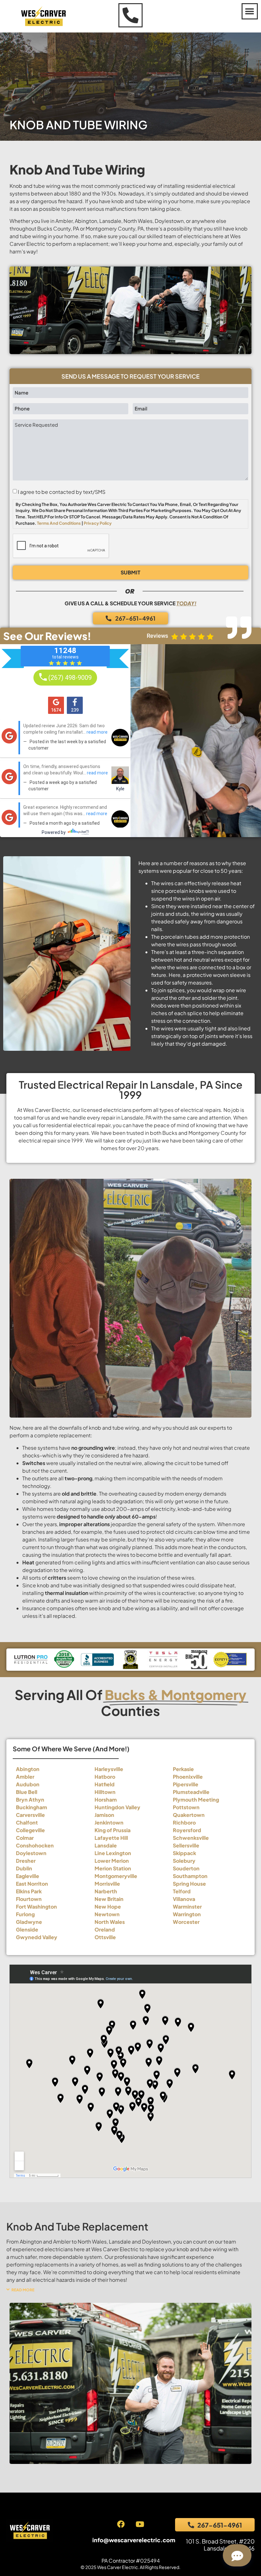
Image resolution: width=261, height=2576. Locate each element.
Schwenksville (191, 1838)
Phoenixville (188, 1777)
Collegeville (30, 1830)
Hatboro (105, 1777)
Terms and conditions (59, 523)
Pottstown (186, 1807)
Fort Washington (36, 1907)
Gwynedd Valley (37, 1937)
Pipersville (186, 1784)
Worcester (186, 1922)
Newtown (107, 1914)
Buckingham (32, 1807)
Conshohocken (35, 1845)
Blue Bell (27, 1792)
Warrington (187, 1914)
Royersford (187, 1830)
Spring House (189, 1884)
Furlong (25, 1914)
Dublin (24, 1868)
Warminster (187, 1907)
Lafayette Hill (111, 1838)
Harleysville (109, 1769)
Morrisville (107, 1884)
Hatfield (105, 1784)
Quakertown (189, 1815)
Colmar (25, 1838)
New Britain (109, 1899)
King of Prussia (113, 1830)
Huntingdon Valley (117, 1807)
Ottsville (105, 1937)
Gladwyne (29, 1922)
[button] (250, 11)
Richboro (184, 1822)
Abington (28, 1769)
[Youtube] (140, 2524)
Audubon (28, 1784)
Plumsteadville (191, 1792)
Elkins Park (29, 1891)
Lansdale (106, 1845)
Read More (23, 2290)
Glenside (27, 1929)
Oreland (105, 1929)
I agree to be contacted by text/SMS (62, 492)
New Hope (108, 1907)
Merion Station (113, 1868)
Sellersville (186, 1845)
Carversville (30, 1815)
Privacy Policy (98, 523)
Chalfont (27, 1822)
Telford (182, 1891)
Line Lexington (113, 1853)
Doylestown (31, 1853)
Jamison (104, 1815)
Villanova (184, 1899)
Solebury (184, 1861)
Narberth (106, 1891)
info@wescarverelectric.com (134, 2540)
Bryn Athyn (30, 1800)
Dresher (26, 1861)
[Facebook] (121, 2524)
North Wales (110, 1922)
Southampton (190, 1876)
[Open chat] (237, 2555)
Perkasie (183, 1769)
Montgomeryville (116, 1876)
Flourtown (29, 1899)
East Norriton (32, 1884)
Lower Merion (112, 1861)
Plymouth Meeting (196, 1800)
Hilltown (105, 1792)
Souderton (186, 1868)
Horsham (106, 1800)
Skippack (184, 1853)
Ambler (25, 1777)
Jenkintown (109, 1822)
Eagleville (28, 1876)
